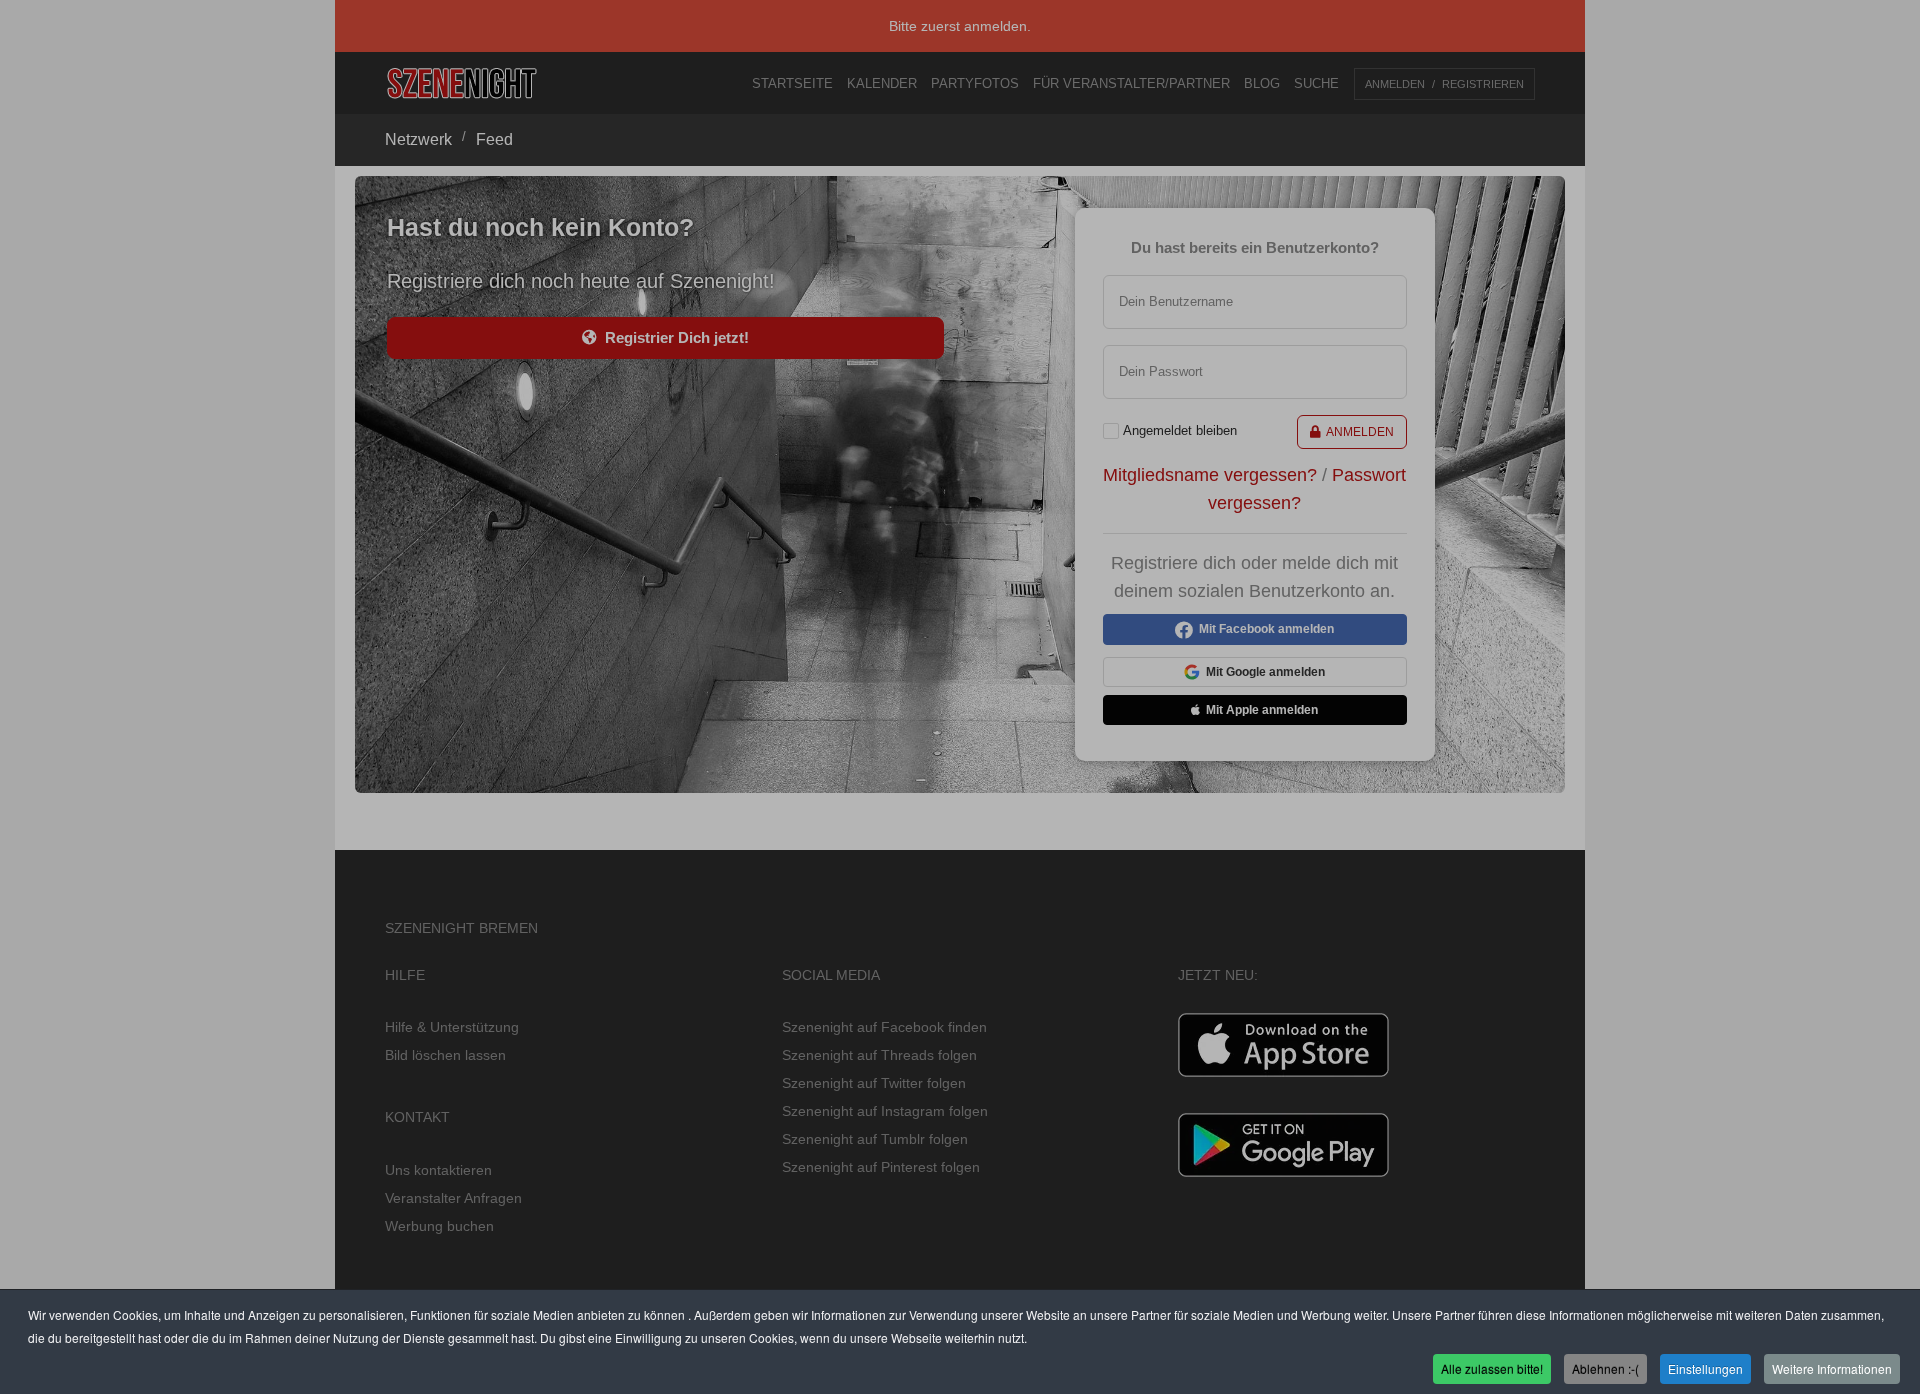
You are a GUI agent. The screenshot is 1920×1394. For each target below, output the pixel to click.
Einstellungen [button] (1705, 1367)
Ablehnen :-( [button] (1605, 1367)
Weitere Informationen (1832, 1367)
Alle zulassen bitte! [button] (1492, 1367)
